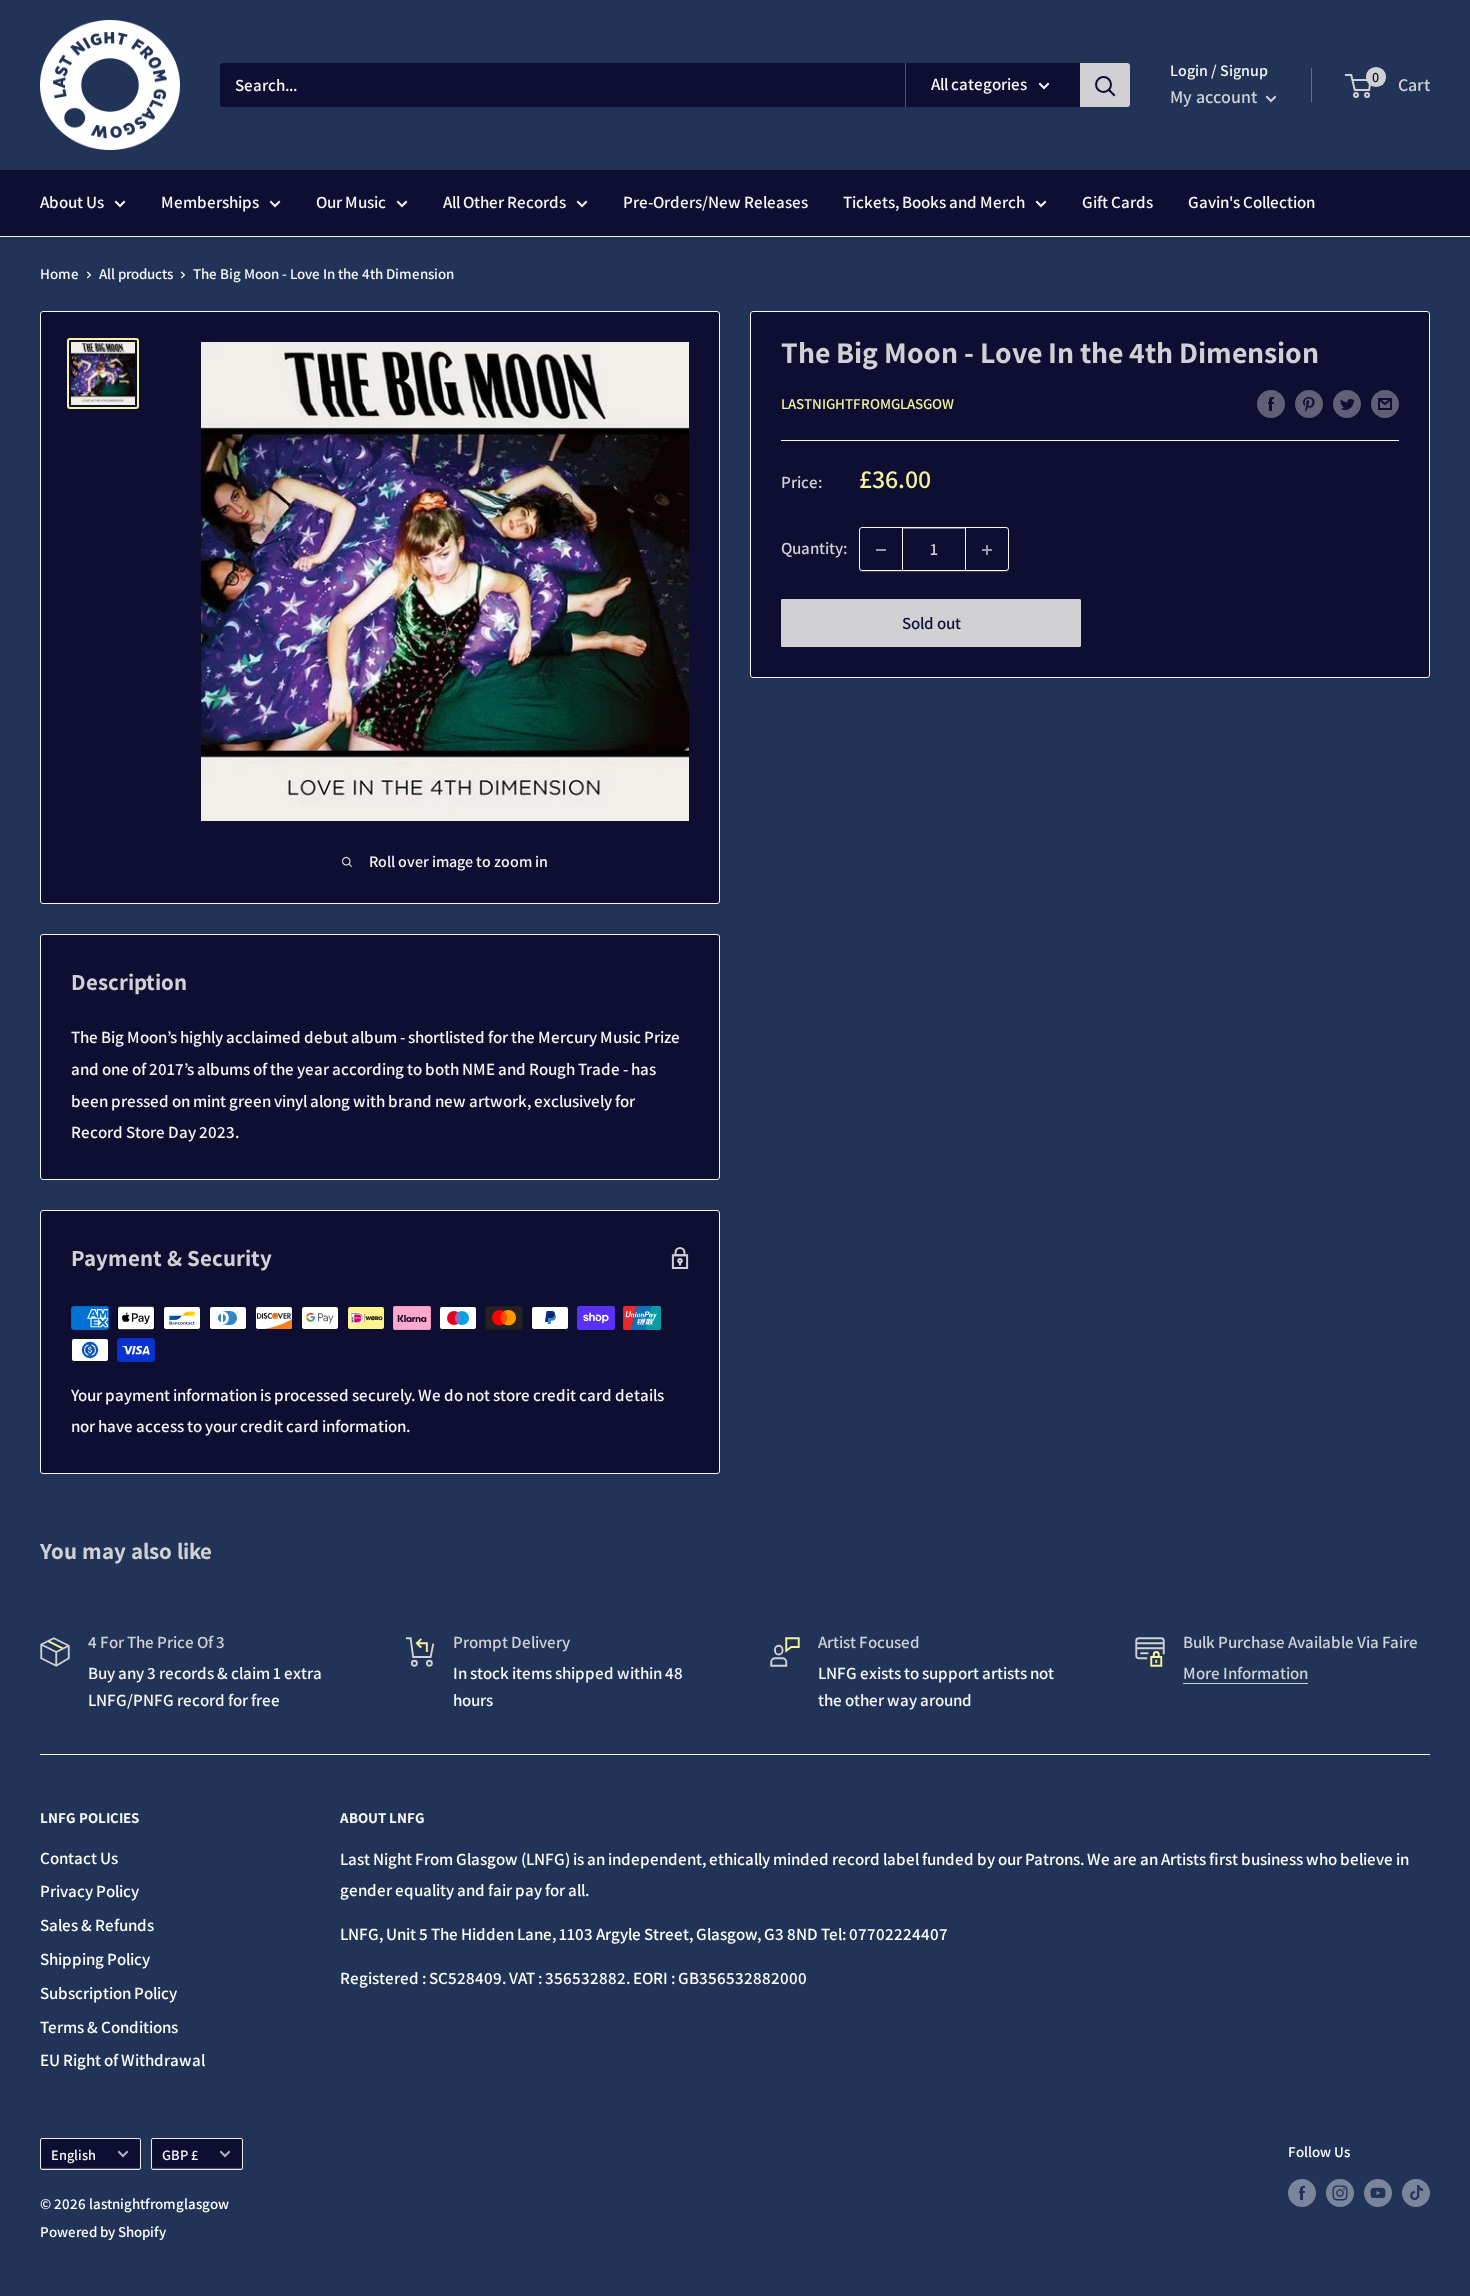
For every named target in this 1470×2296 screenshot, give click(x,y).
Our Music (351, 202)
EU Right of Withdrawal (122, 2060)
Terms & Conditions (109, 2027)
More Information (1245, 1673)
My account (1215, 96)
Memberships (210, 202)
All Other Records (504, 202)
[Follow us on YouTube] (1378, 2192)
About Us (72, 202)
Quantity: (814, 549)
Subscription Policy (108, 1993)
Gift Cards (1117, 202)
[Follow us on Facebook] (1302, 2192)
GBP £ (180, 2154)
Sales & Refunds (97, 1925)
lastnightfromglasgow (867, 404)
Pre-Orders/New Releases (715, 202)
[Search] (1105, 85)
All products (136, 273)
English (73, 2154)
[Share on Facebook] (1271, 403)
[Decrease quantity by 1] (881, 550)
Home (59, 273)
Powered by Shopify (103, 2231)
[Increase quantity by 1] (987, 550)
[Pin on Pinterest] (1309, 403)
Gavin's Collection (1251, 202)
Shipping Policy (95, 1959)
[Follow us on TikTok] (1416, 2192)
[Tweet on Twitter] (1347, 403)
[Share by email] (1385, 403)
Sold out (931, 624)
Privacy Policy (89, 1891)
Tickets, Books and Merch (934, 202)
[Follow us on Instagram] (1340, 2192)
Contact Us (79, 1858)
